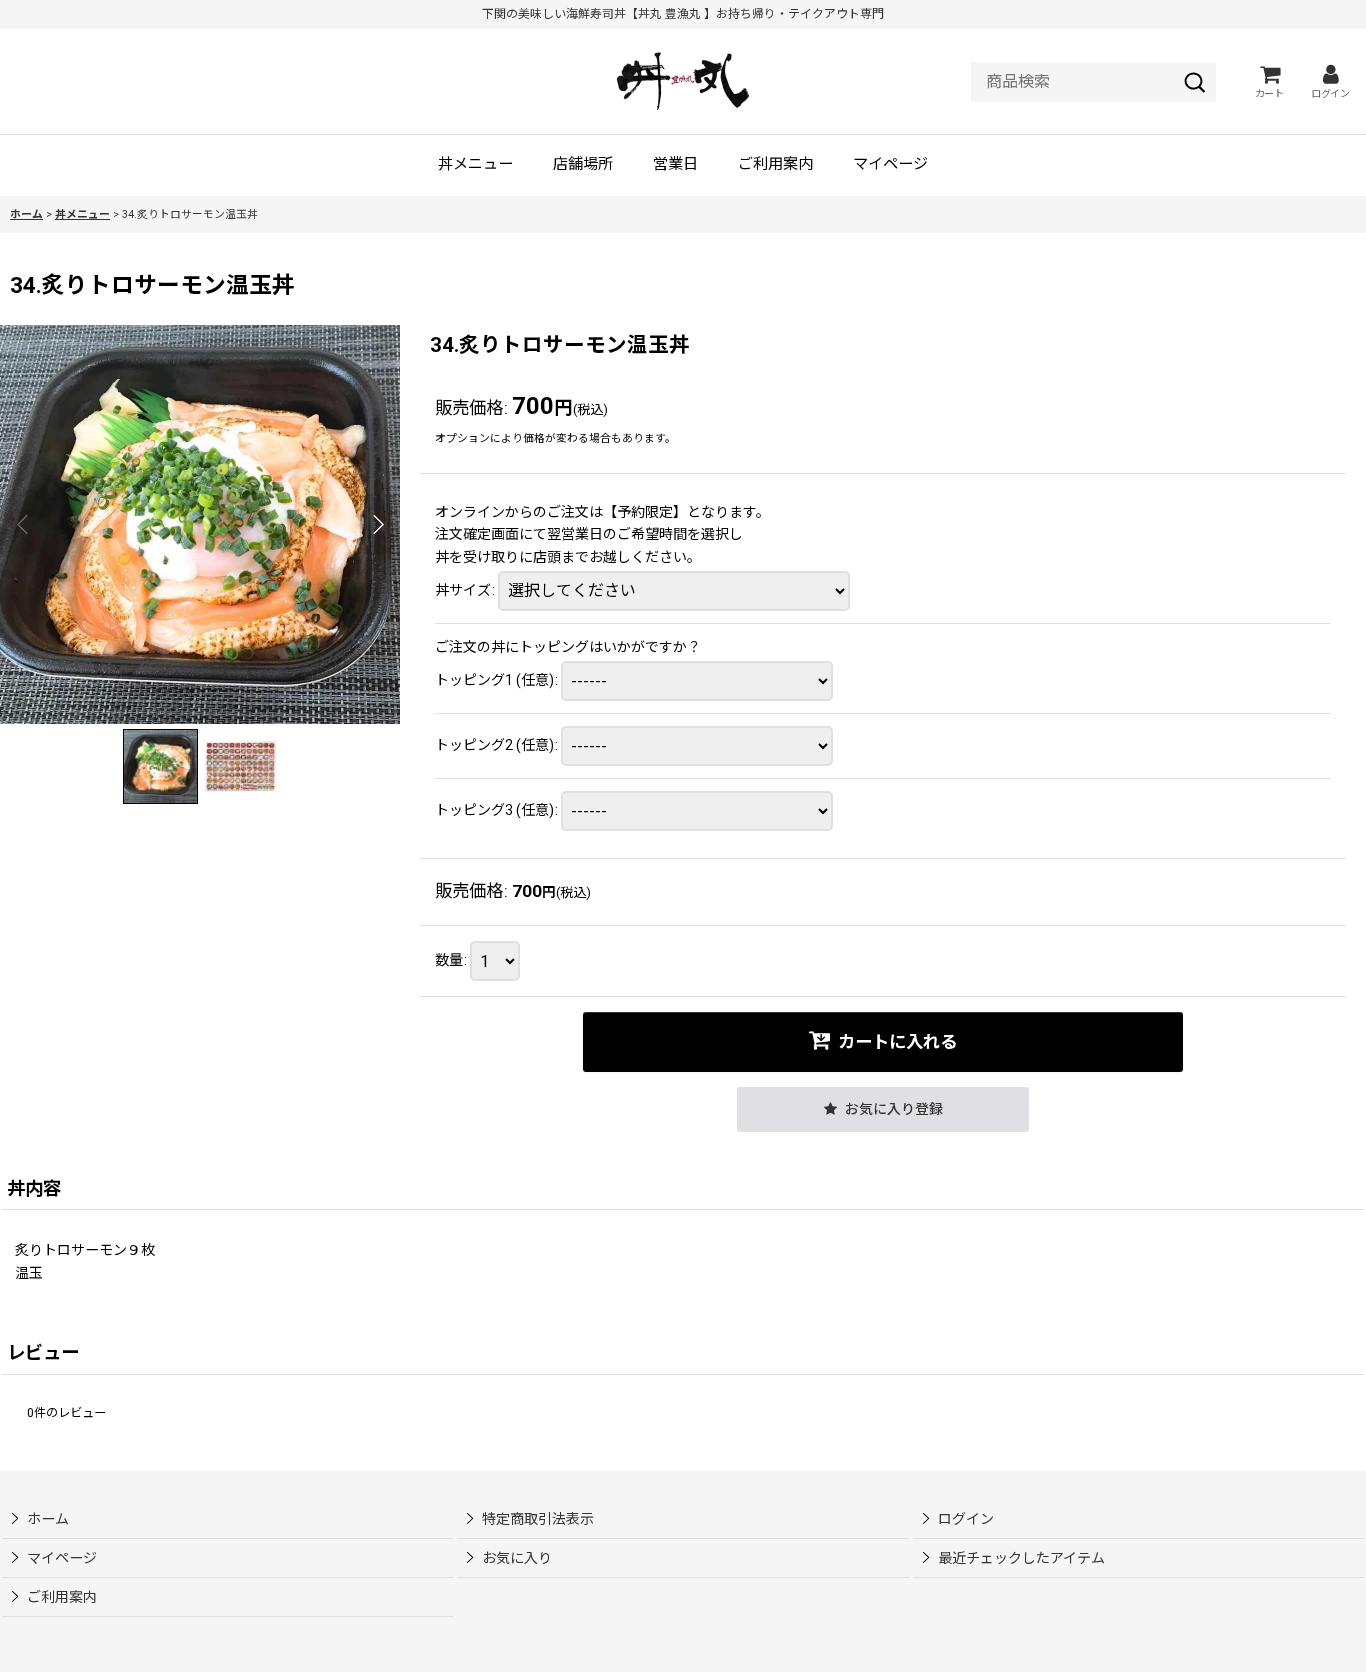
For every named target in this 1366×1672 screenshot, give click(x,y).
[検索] (1195, 82)
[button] (22, 524)
